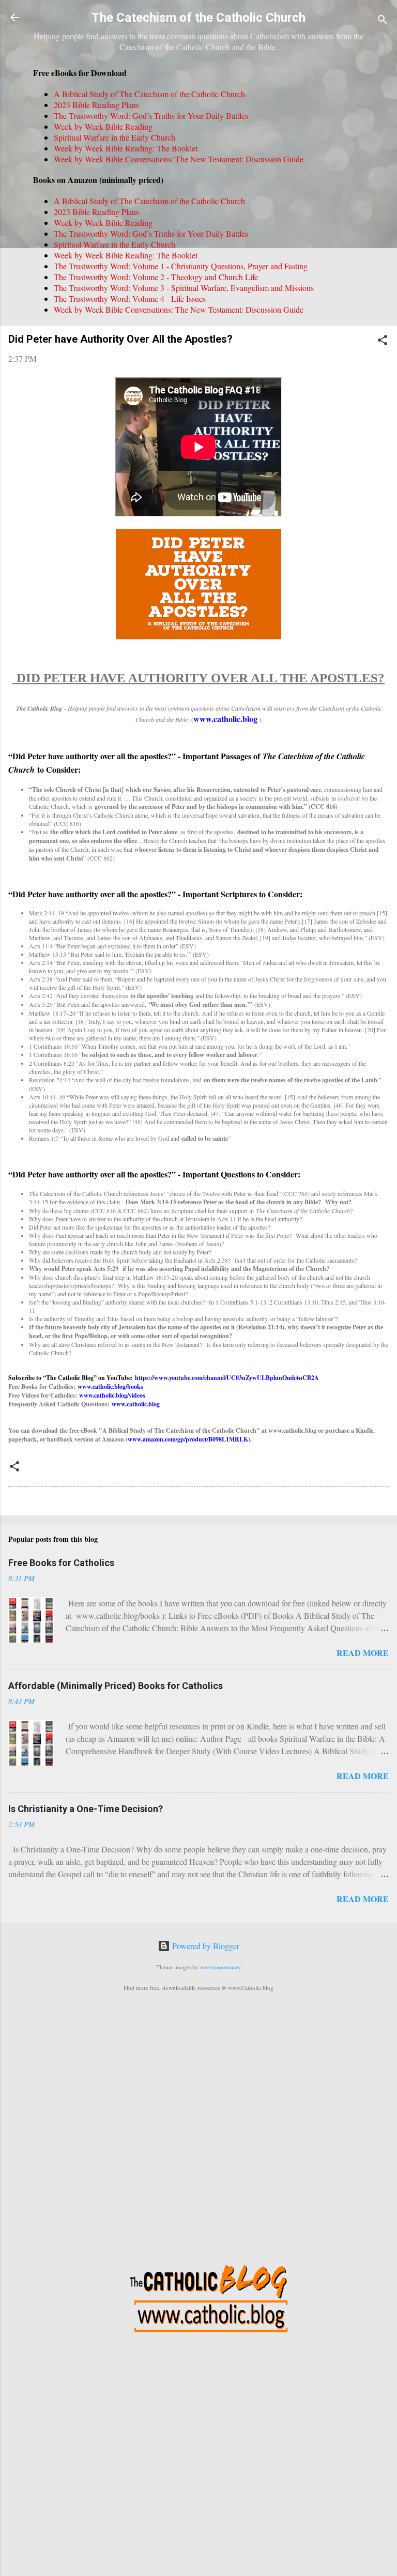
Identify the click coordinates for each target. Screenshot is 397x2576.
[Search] (383, 21)
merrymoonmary (220, 1967)
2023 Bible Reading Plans (96, 105)
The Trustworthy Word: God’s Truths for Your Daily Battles (151, 116)
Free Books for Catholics (61, 1563)
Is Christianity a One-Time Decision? (86, 1809)
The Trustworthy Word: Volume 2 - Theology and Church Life (156, 277)
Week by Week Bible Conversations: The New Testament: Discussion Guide (179, 159)
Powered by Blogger (205, 1946)
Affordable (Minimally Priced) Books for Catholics (116, 1686)
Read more (363, 1653)
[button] (383, 342)
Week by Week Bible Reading (103, 126)
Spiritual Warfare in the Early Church (114, 137)
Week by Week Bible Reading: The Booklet (126, 148)
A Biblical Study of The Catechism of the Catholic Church (149, 94)
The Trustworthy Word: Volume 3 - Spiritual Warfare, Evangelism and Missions (184, 288)
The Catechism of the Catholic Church (198, 18)
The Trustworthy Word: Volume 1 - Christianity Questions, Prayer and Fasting (181, 266)
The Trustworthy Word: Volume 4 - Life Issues (130, 298)
